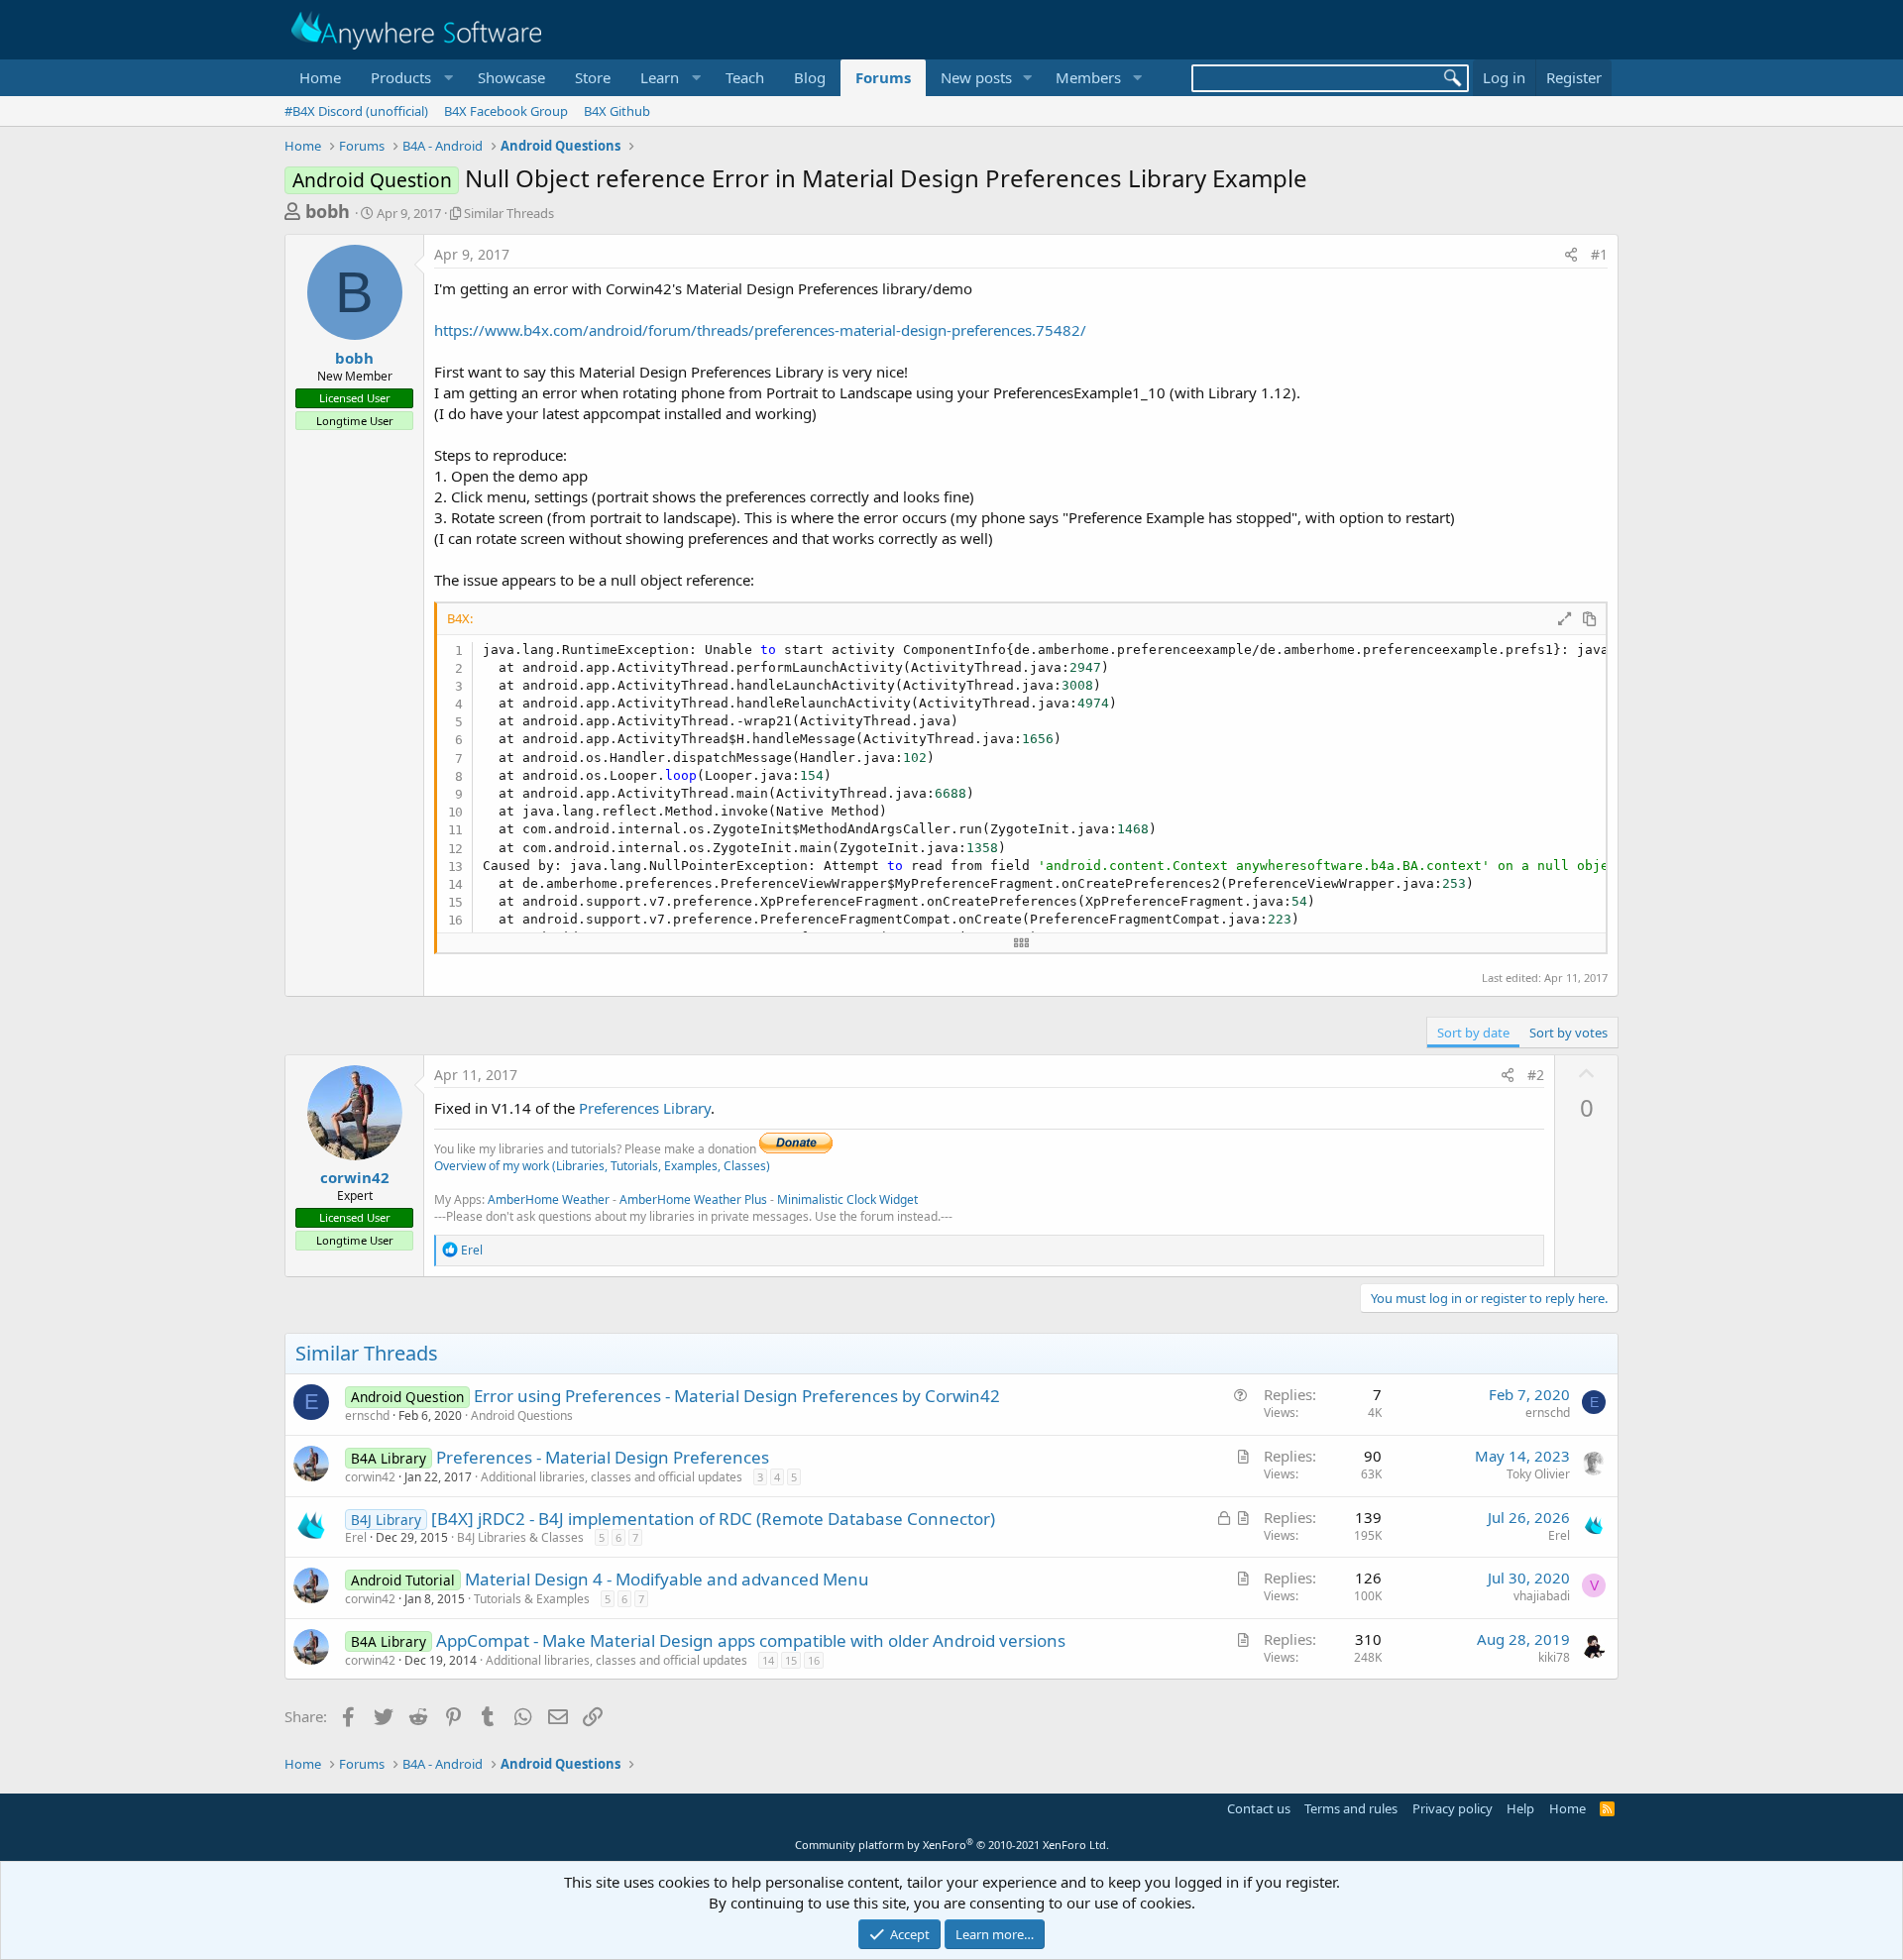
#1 (1599, 254)
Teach (745, 77)
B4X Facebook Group (506, 111)
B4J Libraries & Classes (520, 1537)
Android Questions (522, 1416)
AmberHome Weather (549, 1199)
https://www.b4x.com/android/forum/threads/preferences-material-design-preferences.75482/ (760, 330)
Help (1520, 1808)
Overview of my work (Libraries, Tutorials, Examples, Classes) (602, 1166)
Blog (810, 77)
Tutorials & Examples (532, 1599)
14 (768, 1660)
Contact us (1259, 1808)
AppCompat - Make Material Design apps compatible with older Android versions (751, 1640)
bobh (328, 211)
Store (593, 77)
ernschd (367, 1416)
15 (791, 1660)
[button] (409, 78)
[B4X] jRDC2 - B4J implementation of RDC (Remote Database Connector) (713, 1519)
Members (1088, 77)
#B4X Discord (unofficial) (356, 111)
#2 (1536, 1075)
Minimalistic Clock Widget (847, 1199)
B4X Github (617, 111)
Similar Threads (509, 213)
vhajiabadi (1542, 1596)
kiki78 (1554, 1657)
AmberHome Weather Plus (693, 1199)
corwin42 (355, 1177)
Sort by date (1473, 1033)
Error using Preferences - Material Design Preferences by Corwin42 (737, 1396)
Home (320, 77)
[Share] (1571, 255)
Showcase (511, 77)
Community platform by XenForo (952, 1845)
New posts (976, 77)
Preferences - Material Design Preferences (603, 1457)
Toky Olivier (1538, 1474)
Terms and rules (1351, 1808)
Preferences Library (645, 1108)
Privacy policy (1453, 1808)
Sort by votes (1568, 1033)
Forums (883, 77)
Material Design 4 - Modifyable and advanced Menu (667, 1579)
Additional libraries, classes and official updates (612, 1477)
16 (814, 1660)
